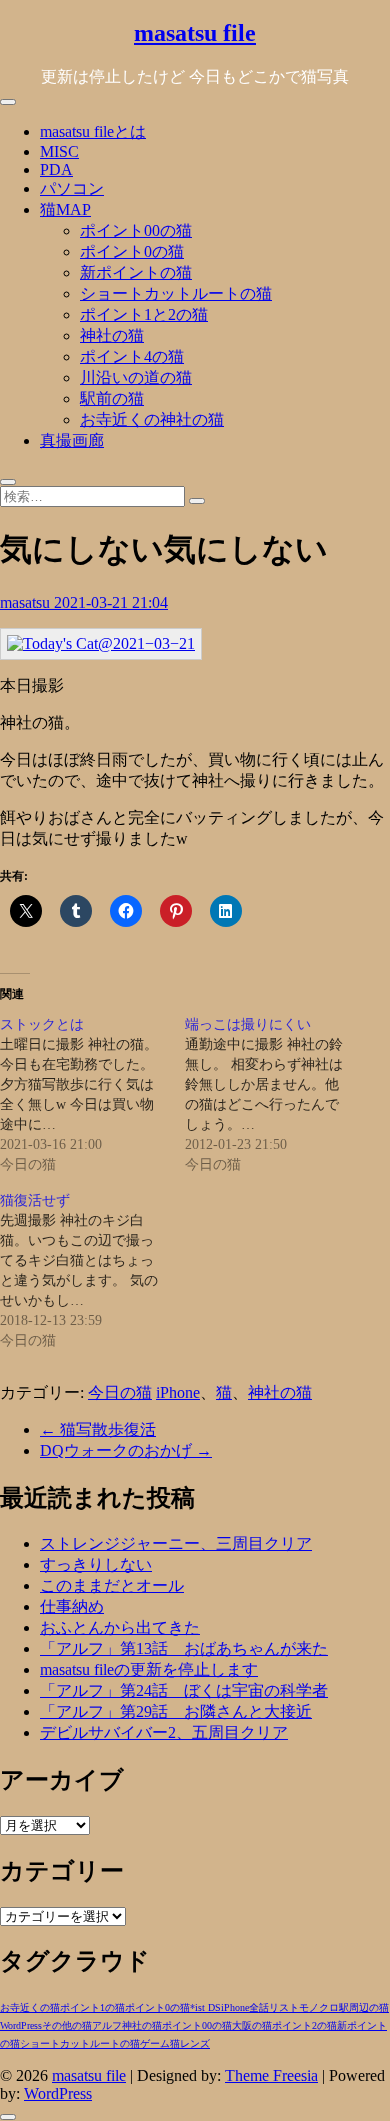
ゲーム (155, 2043)
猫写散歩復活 (98, 1429)
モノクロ (319, 2007)
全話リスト (274, 2007)
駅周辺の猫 (364, 2007)
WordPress (21, 2025)
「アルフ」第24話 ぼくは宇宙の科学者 (184, 1690)
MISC (59, 151)
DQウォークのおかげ (126, 1450)
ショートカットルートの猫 (176, 293)
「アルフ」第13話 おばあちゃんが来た (184, 1648)
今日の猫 (120, 1392)
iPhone (178, 1392)
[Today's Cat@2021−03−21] (101, 643)
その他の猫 (67, 2025)
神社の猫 (112, 335)
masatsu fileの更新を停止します (149, 1669)
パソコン (72, 188)
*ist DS (205, 2007)
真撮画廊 (72, 440)
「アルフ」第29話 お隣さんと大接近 (176, 1711)
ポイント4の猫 (132, 356)
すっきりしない (96, 1564)
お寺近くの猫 (30, 2007)
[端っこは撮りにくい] (277, 1095)
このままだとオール (112, 1585)
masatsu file (195, 33)
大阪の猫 (252, 2025)
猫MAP (65, 209)
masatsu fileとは (93, 131)
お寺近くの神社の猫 (152, 419)
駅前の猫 (112, 398)
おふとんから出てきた (120, 1627)
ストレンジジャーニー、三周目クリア (176, 1543)
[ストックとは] (92, 1095)
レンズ (195, 2043)
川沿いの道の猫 (136, 377)
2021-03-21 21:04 (111, 602)
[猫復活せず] (92, 1271)
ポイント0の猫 (132, 251)
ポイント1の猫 (92, 2007)
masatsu (27, 602)
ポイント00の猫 (136, 230)
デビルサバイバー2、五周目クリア (164, 1732)
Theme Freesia (271, 2075)
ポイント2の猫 (304, 2025)
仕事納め (72, 1606)
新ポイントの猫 (136, 272)
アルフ (107, 2025)
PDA (56, 169)
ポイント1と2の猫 (144, 314)
